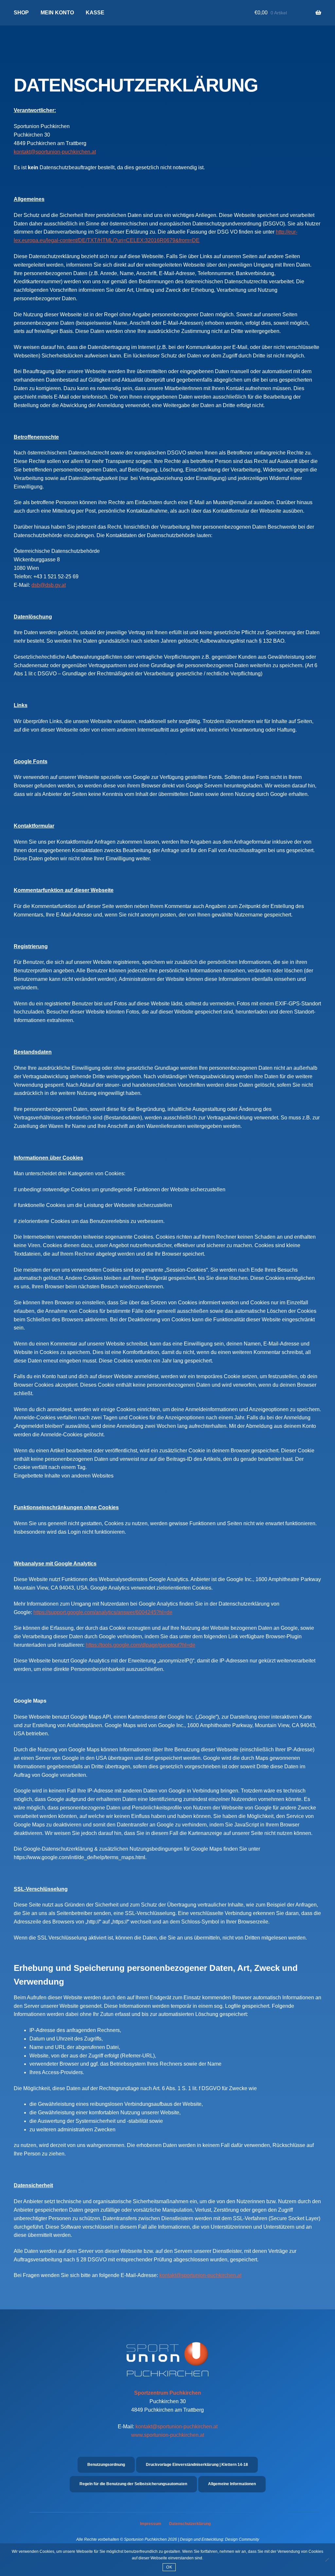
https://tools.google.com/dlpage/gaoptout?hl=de (141, 1645)
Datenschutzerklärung (190, 2524)
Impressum (151, 2524)
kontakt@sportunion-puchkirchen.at (55, 152)
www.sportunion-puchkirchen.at (168, 2435)
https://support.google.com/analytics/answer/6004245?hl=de (103, 1612)
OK (169, 2567)
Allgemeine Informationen (232, 2484)
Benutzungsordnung (106, 2465)
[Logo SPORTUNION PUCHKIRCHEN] (167, 2365)
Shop (21, 13)
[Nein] (327, 2560)
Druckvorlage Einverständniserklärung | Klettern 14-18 (197, 2465)
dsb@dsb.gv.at (49, 585)
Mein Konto (57, 13)
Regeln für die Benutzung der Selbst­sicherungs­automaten (133, 2484)
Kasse (95, 13)
